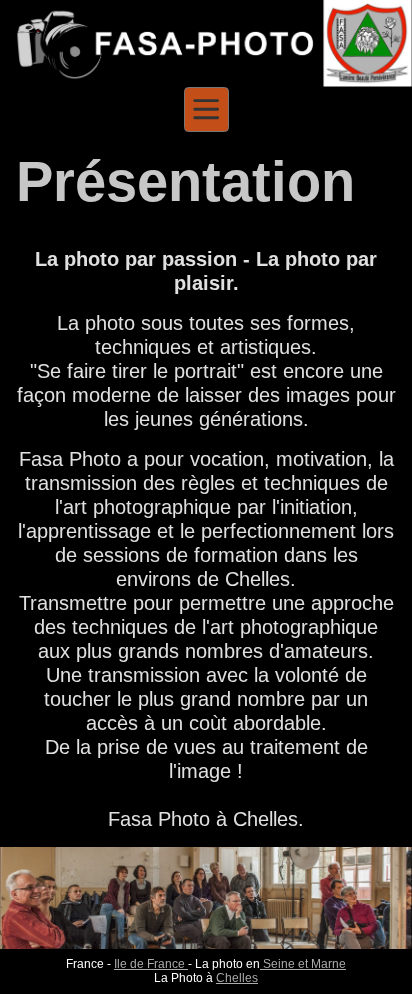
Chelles (237, 978)
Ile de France (151, 964)
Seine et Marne (303, 964)
